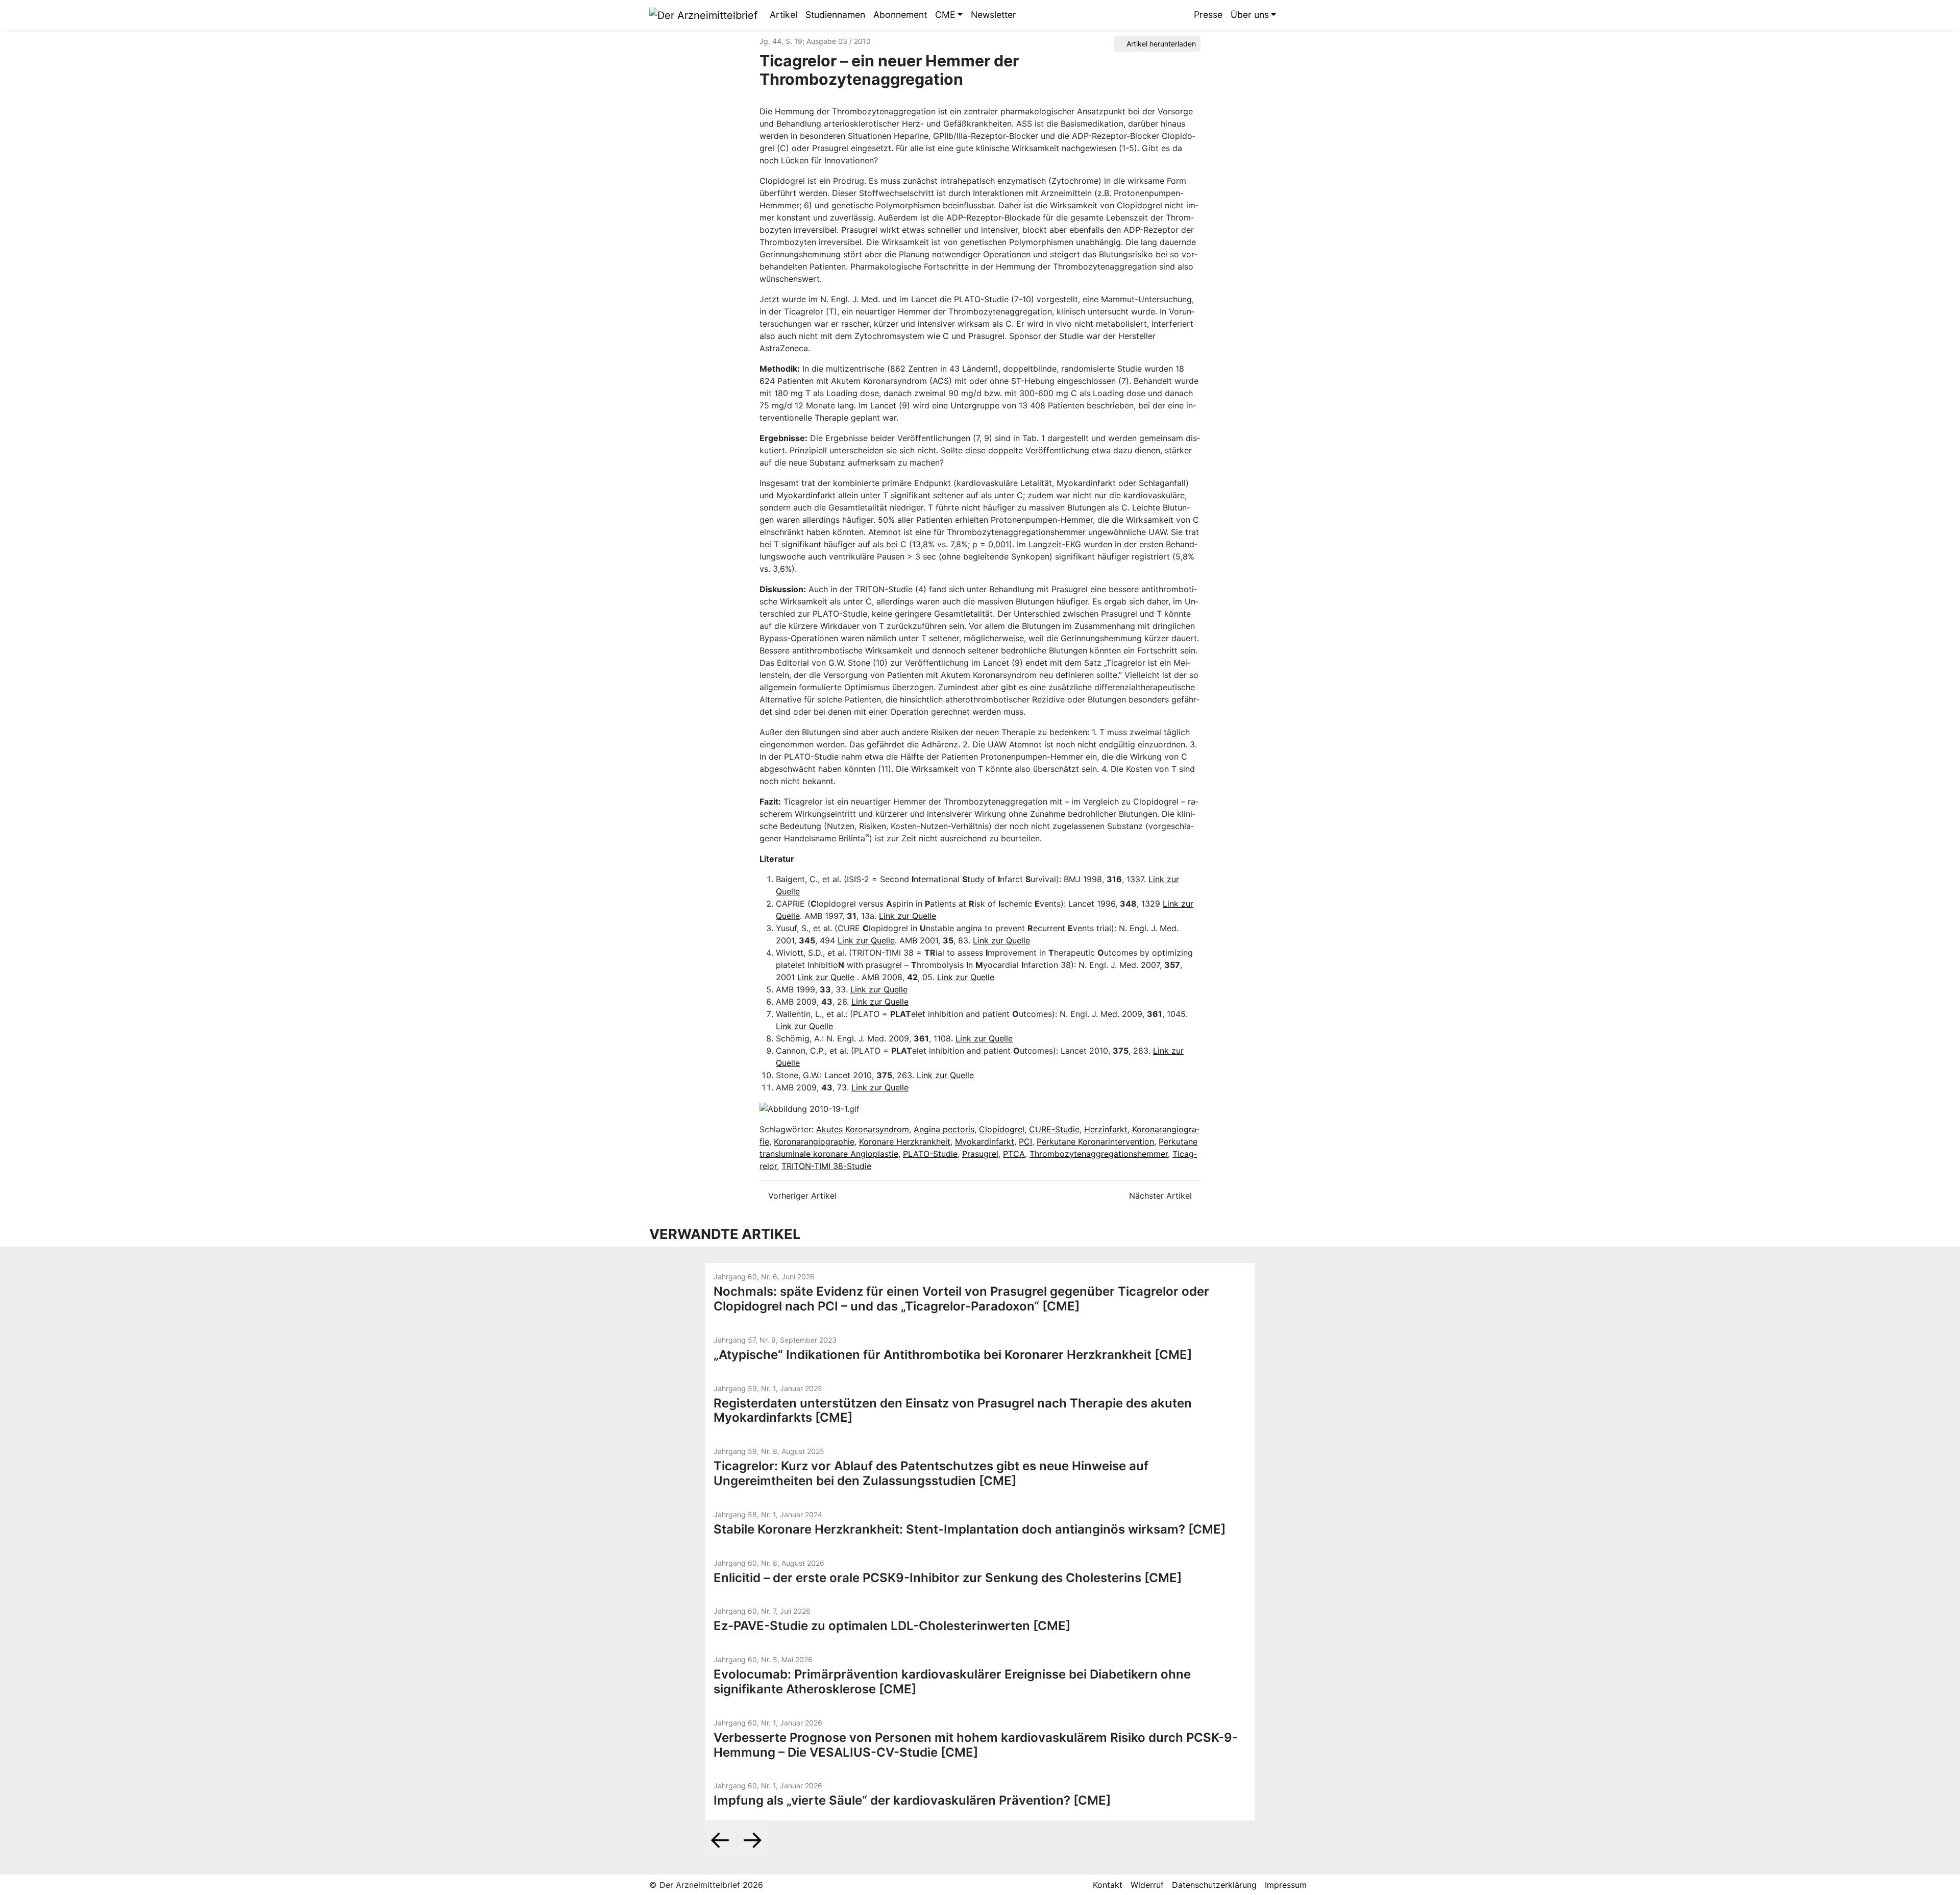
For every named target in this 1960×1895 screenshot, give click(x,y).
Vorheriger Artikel (801, 1196)
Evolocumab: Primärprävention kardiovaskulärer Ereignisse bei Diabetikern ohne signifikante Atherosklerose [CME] (952, 1682)
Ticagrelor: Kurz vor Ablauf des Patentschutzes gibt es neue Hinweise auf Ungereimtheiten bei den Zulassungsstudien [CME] (931, 1473)
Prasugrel (980, 1154)
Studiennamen (835, 15)
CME (945, 15)
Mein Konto (1303, 15)
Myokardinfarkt (985, 1141)
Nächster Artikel (1162, 1196)
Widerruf (1147, 1885)
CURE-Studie (1054, 1129)
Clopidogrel (1002, 1129)
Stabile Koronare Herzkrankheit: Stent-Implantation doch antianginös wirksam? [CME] (970, 1529)
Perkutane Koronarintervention (1095, 1141)
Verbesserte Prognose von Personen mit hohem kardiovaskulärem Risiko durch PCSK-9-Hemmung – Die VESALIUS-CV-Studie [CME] (976, 1745)
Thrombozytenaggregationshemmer (1099, 1154)
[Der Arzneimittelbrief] (703, 14)
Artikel (783, 15)
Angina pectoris (944, 1129)
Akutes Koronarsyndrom (863, 1129)
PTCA (1014, 1154)
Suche (1288, 15)
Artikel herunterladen (1160, 44)
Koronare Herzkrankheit (905, 1141)
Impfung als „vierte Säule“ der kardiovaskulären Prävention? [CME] (912, 1800)
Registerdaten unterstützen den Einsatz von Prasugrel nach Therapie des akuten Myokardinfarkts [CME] (953, 1411)
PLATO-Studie (930, 1154)
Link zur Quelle (908, 916)
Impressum (1286, 1885)
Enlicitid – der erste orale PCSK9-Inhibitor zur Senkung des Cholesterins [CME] (948, 1578)
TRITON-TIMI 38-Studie (826, 1166)
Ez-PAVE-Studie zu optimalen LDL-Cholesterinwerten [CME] (892, 1626)
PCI (1025, 1141)
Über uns (1250, 15)
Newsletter (994, 15)
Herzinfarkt (1106, 1129)
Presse (1208, 15)
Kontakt (1108, 1885)
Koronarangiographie (814, 1141)
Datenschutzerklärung (1214, 1885)
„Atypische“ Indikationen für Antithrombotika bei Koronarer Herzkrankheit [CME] (953, 1355)
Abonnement (900, 15)
